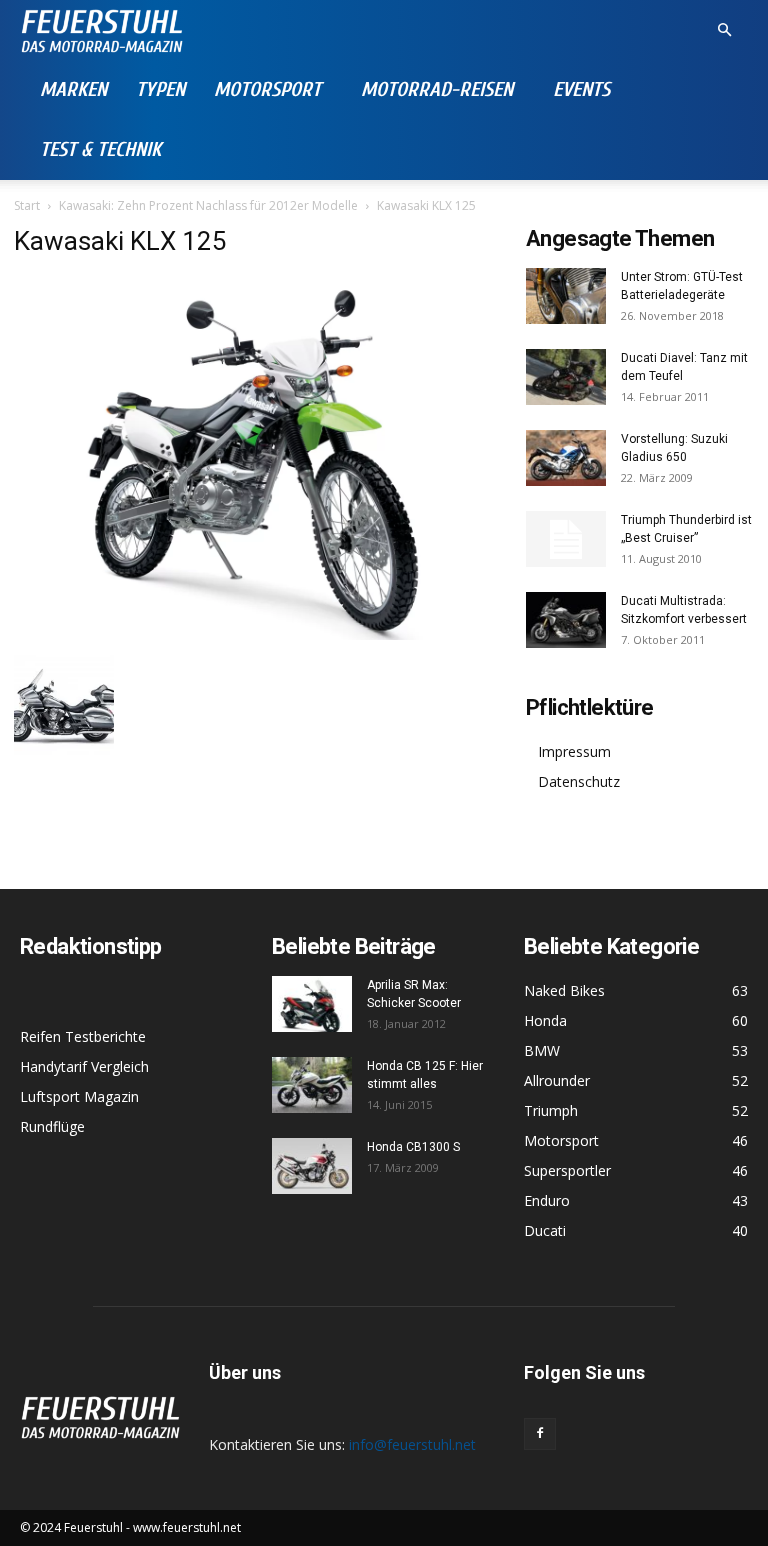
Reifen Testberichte (83, 1036)
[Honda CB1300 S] (312, 1166)
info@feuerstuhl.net (412, 1444)
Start (27, 205)
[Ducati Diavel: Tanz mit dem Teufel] (566, 377)
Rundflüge (52, 1126)
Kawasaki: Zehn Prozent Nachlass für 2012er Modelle (208, 205)
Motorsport (267, 89)
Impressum (574, 751)
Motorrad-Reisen (437, 89)
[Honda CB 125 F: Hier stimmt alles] (312, 1085)
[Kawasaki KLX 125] (256, 634)
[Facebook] (540, 1434)
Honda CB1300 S (413, 1147)
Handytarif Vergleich (84, 1066)
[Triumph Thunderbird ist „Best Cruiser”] (566, 539)
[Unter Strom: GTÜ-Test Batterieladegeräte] (566, 296)
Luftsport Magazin (79, 1096)
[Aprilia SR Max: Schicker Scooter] (312, 1004)
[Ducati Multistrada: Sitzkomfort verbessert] (566, 620)
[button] (724, 30)
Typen (160, 89)
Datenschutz (579, 781)
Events (581, 89)
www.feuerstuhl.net (187, 1527)
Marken (73, 89)
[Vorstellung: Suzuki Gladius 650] (566, 458)
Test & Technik (100, 149)
